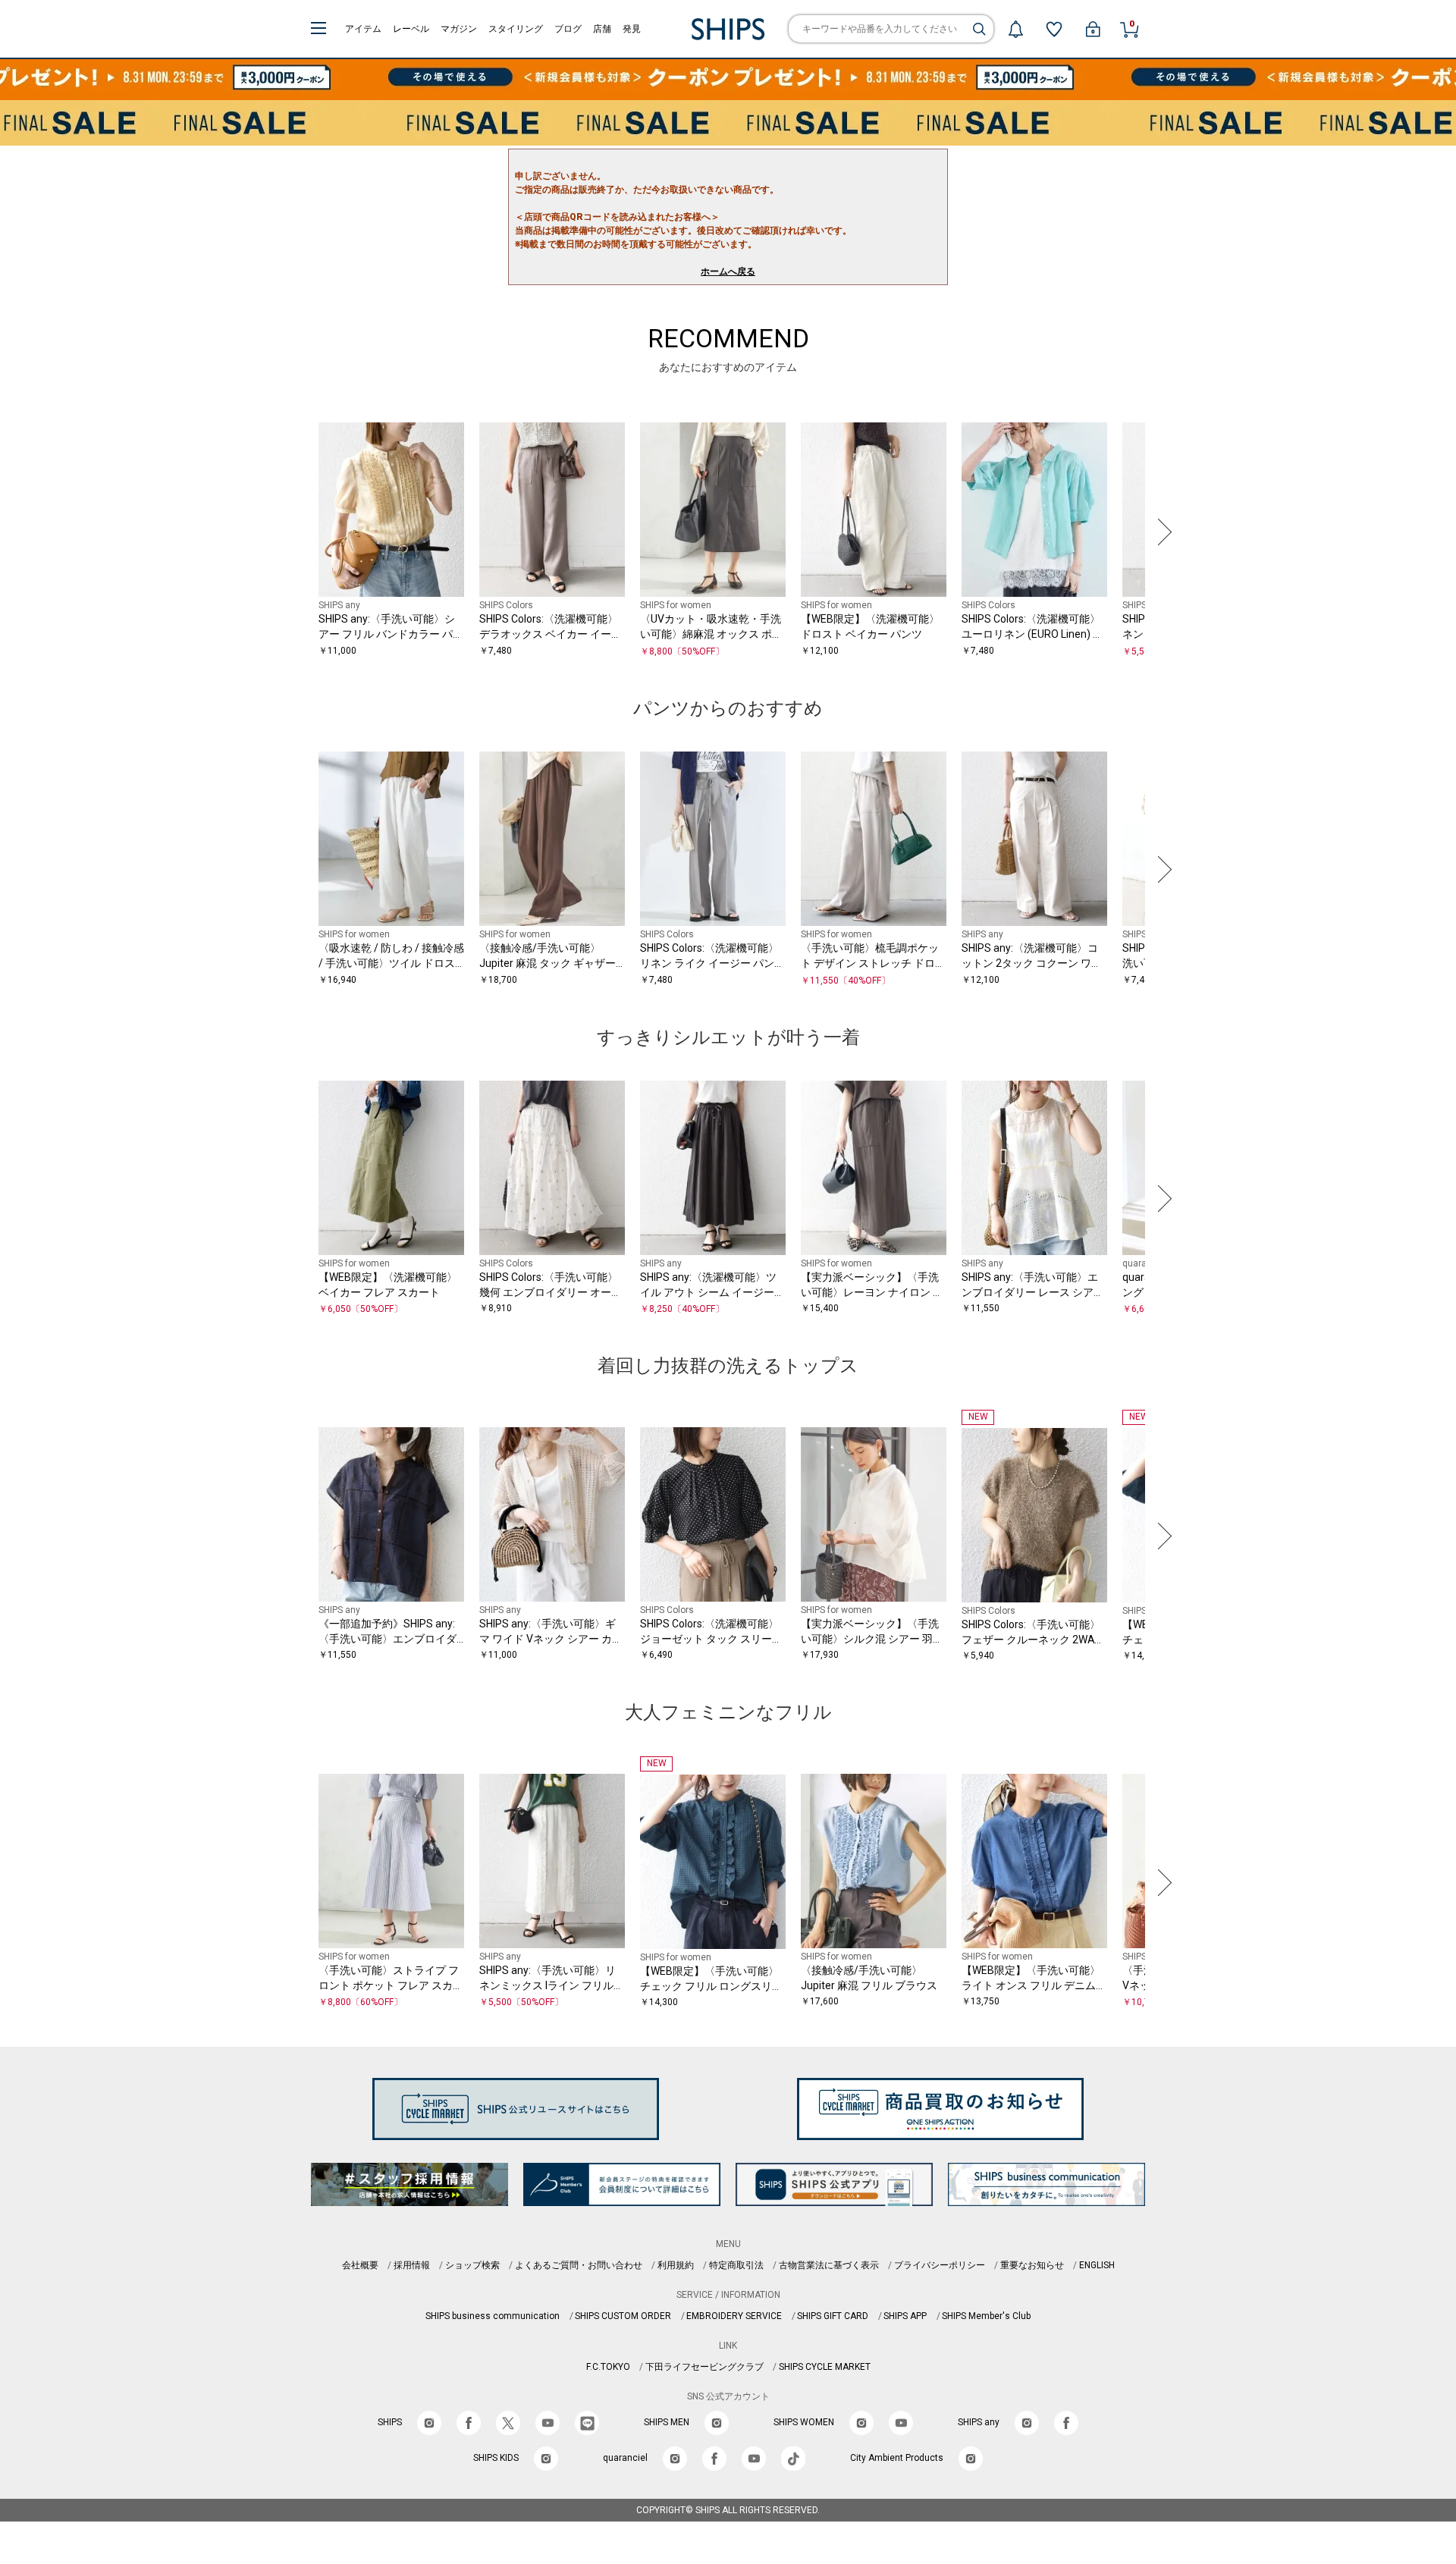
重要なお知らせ (1032, 2265)
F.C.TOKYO (608, 2367)
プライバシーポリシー (940, 2265)
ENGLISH (1097, 2265)
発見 (632, 29)
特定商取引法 (736, 2265)
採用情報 (412, 2265)
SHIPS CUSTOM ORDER (623, 2316)
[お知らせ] (1015, 29)
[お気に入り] (1054, 29)
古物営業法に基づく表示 (829, 2265)
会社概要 (360, 2265)
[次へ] (1161, 532)
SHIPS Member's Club (986, 2316)
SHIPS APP (905, 2316)
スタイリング (516, 29)
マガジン (459, 29)
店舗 (602, 29)
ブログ (568, 29)
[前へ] (295, 532)
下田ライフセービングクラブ (704, 2367)
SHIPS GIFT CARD (833, 2316)
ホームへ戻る (728, 271)
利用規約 (676, 2265)
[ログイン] (1093, 29)
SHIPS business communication (493, 2316)
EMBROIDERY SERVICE (734, 2316)
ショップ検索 (472, 2265)
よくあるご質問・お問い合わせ (579, 2265)
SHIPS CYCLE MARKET (825, 2367)
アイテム (363, 29)
